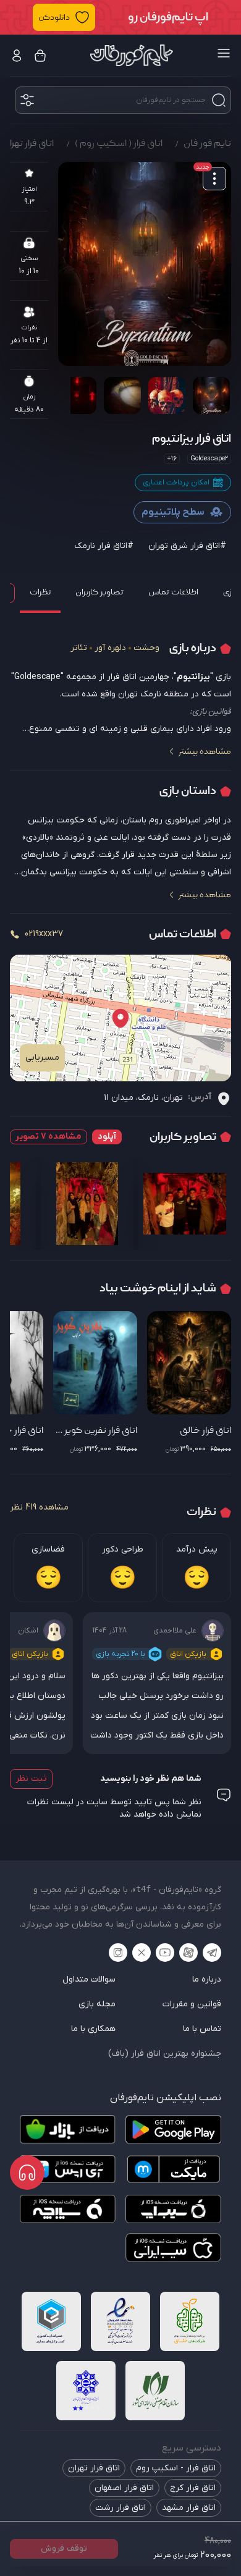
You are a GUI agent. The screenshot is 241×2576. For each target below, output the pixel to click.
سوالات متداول (89, 1979)
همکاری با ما (93, 2029)
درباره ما (207, 1979)
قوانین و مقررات (192, 2004)
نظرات (40, 592)
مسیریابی (42, 1058)
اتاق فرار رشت (120, 2508)
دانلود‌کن (54, 17)
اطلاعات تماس (173, 592)
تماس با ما (202, 2029)
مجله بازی (97, 2004)
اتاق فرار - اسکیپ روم (176, 2468)
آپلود (107, 1137)
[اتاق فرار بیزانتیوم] (145, 264)
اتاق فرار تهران (94, 2468)
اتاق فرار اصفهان (124, 2488)
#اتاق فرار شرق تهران (187, 546)
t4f (143, 1889)
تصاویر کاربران (99, 592)
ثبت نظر (31, 1779)
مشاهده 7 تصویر (49, 1137)
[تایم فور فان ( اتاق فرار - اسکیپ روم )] (132, 55)
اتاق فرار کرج (193, 2488)
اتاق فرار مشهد (189, 2508)
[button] (120, 17)
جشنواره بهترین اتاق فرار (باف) (165, 2054)
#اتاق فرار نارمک (104, 546)
